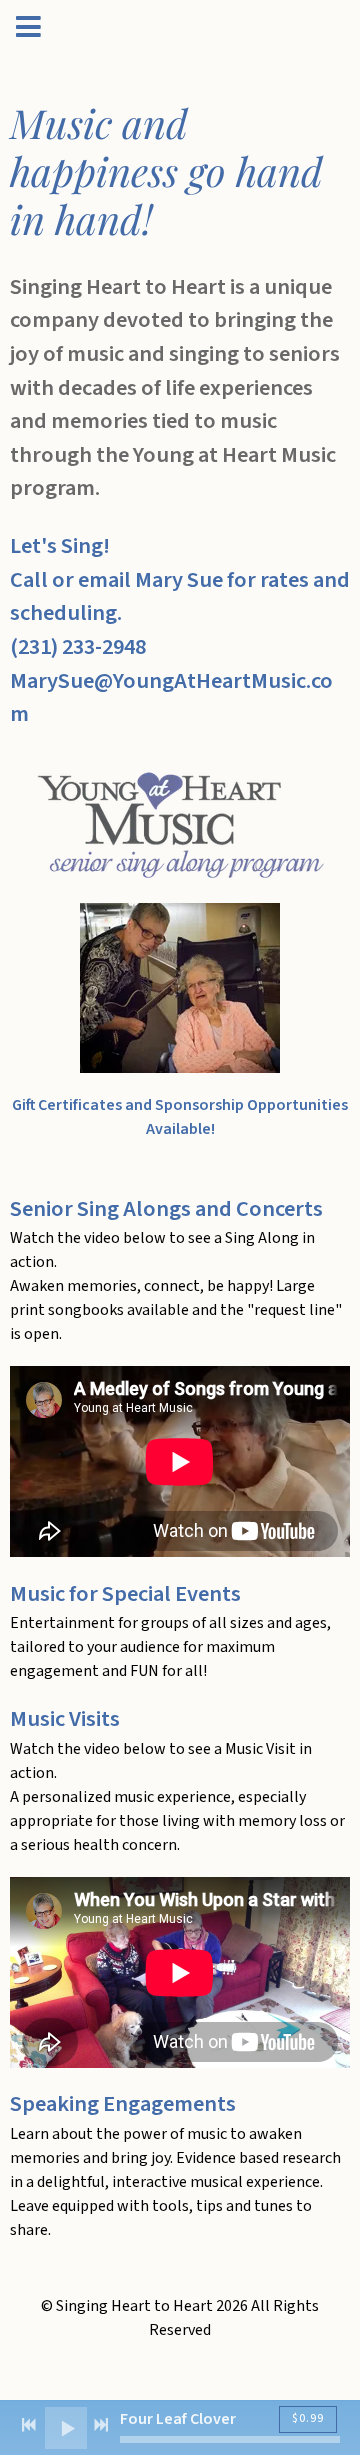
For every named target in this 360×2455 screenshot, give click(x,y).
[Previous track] (29, 2425)
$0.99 (308, 2418)
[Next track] (101, 2425)
